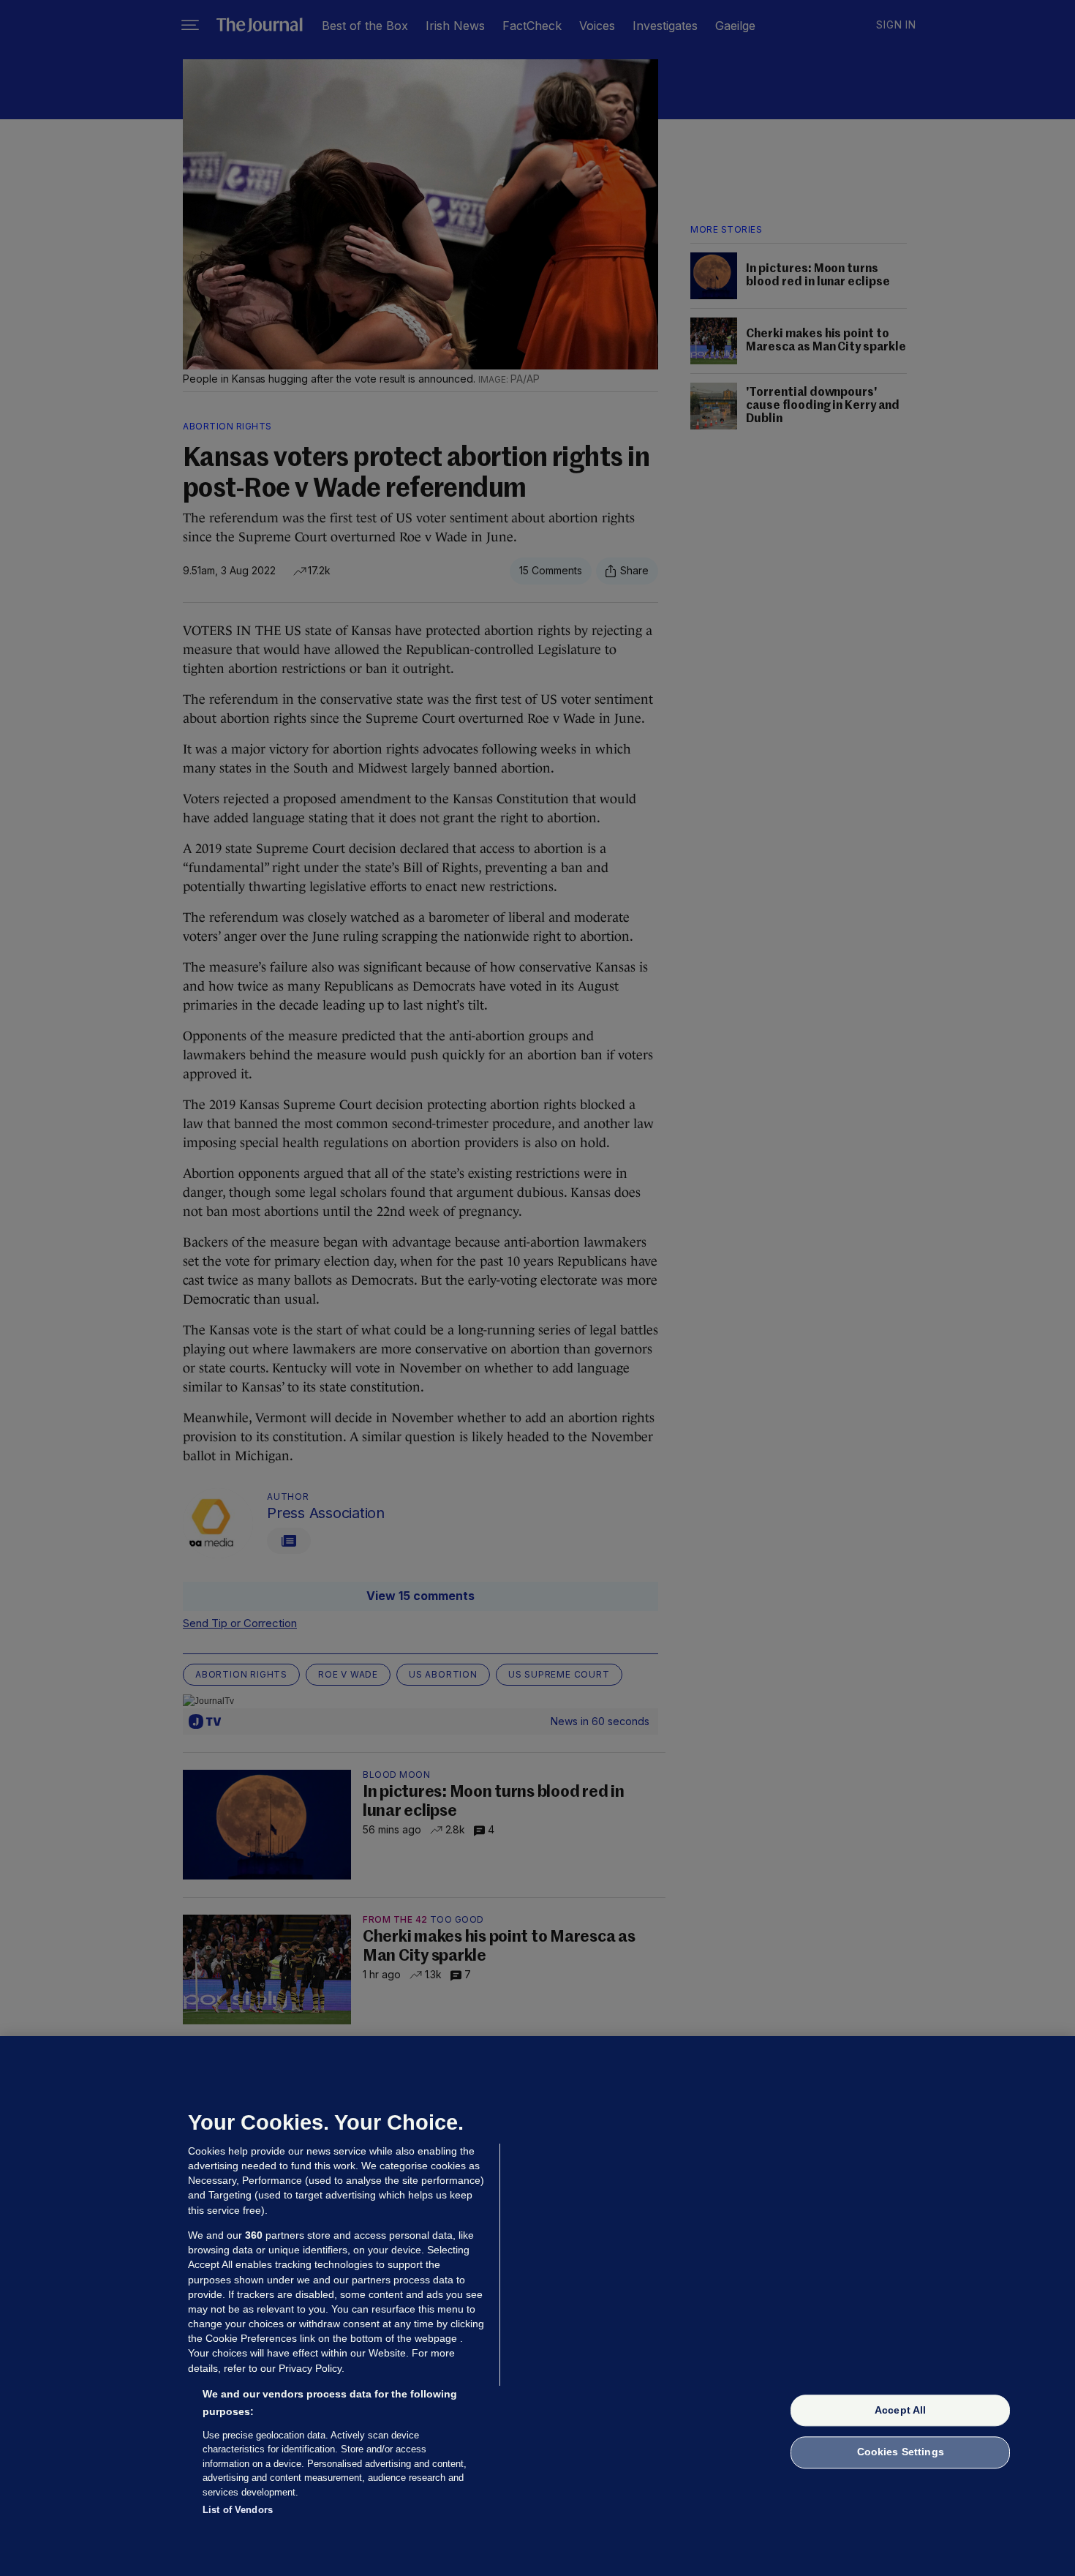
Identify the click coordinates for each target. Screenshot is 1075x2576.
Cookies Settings (901, 2452)
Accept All (900, 2410)
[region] (537, 2306)
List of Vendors (238, 2510)
